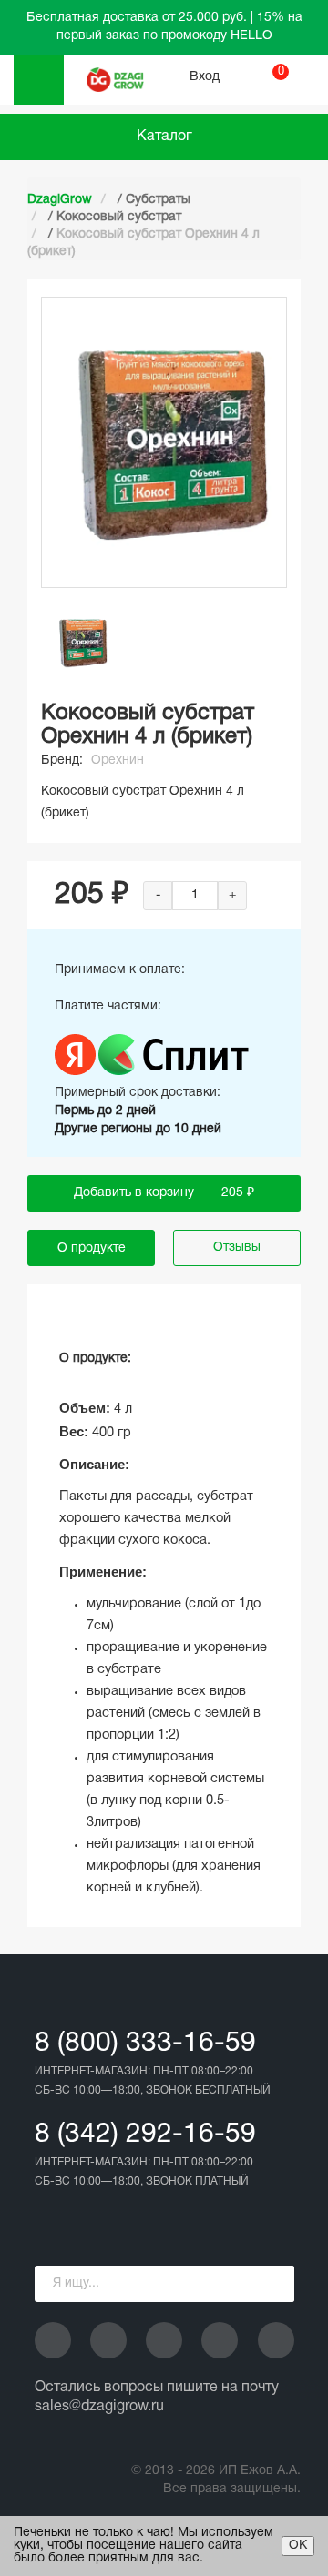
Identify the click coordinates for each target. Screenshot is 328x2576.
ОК (298, 2546)
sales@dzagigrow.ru (99, 2407)
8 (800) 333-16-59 (145, 2044)
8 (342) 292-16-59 (145, 2135)
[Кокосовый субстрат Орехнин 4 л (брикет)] (82, 643)
